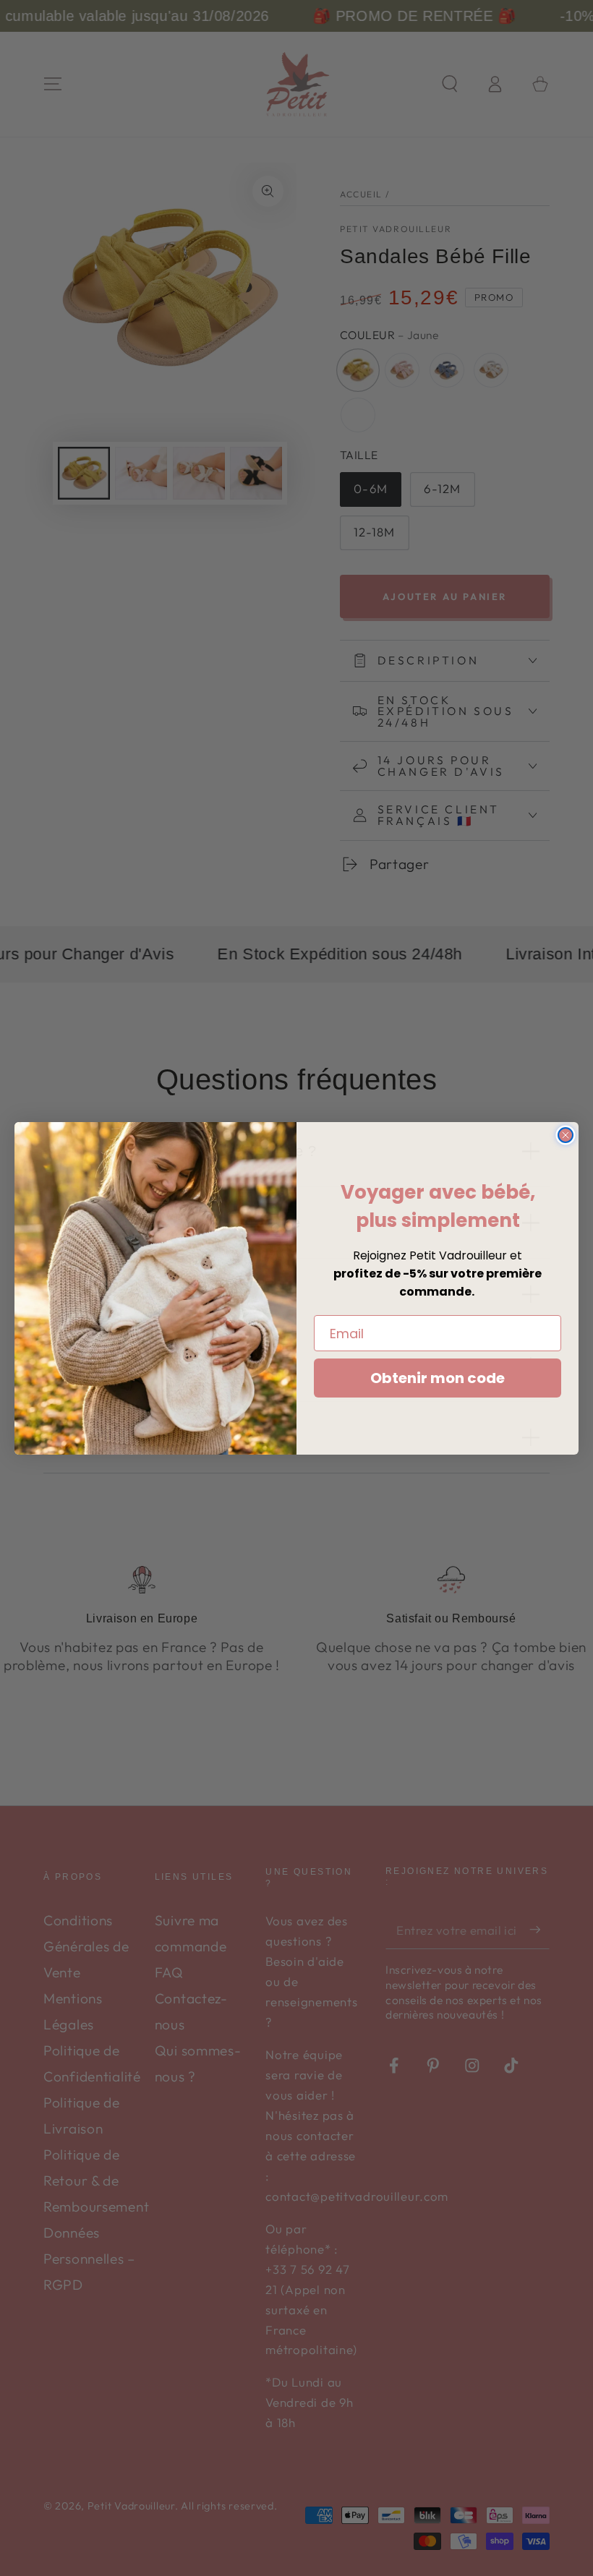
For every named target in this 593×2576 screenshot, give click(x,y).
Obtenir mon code (438, 1378)
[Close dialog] (566, 1135)
